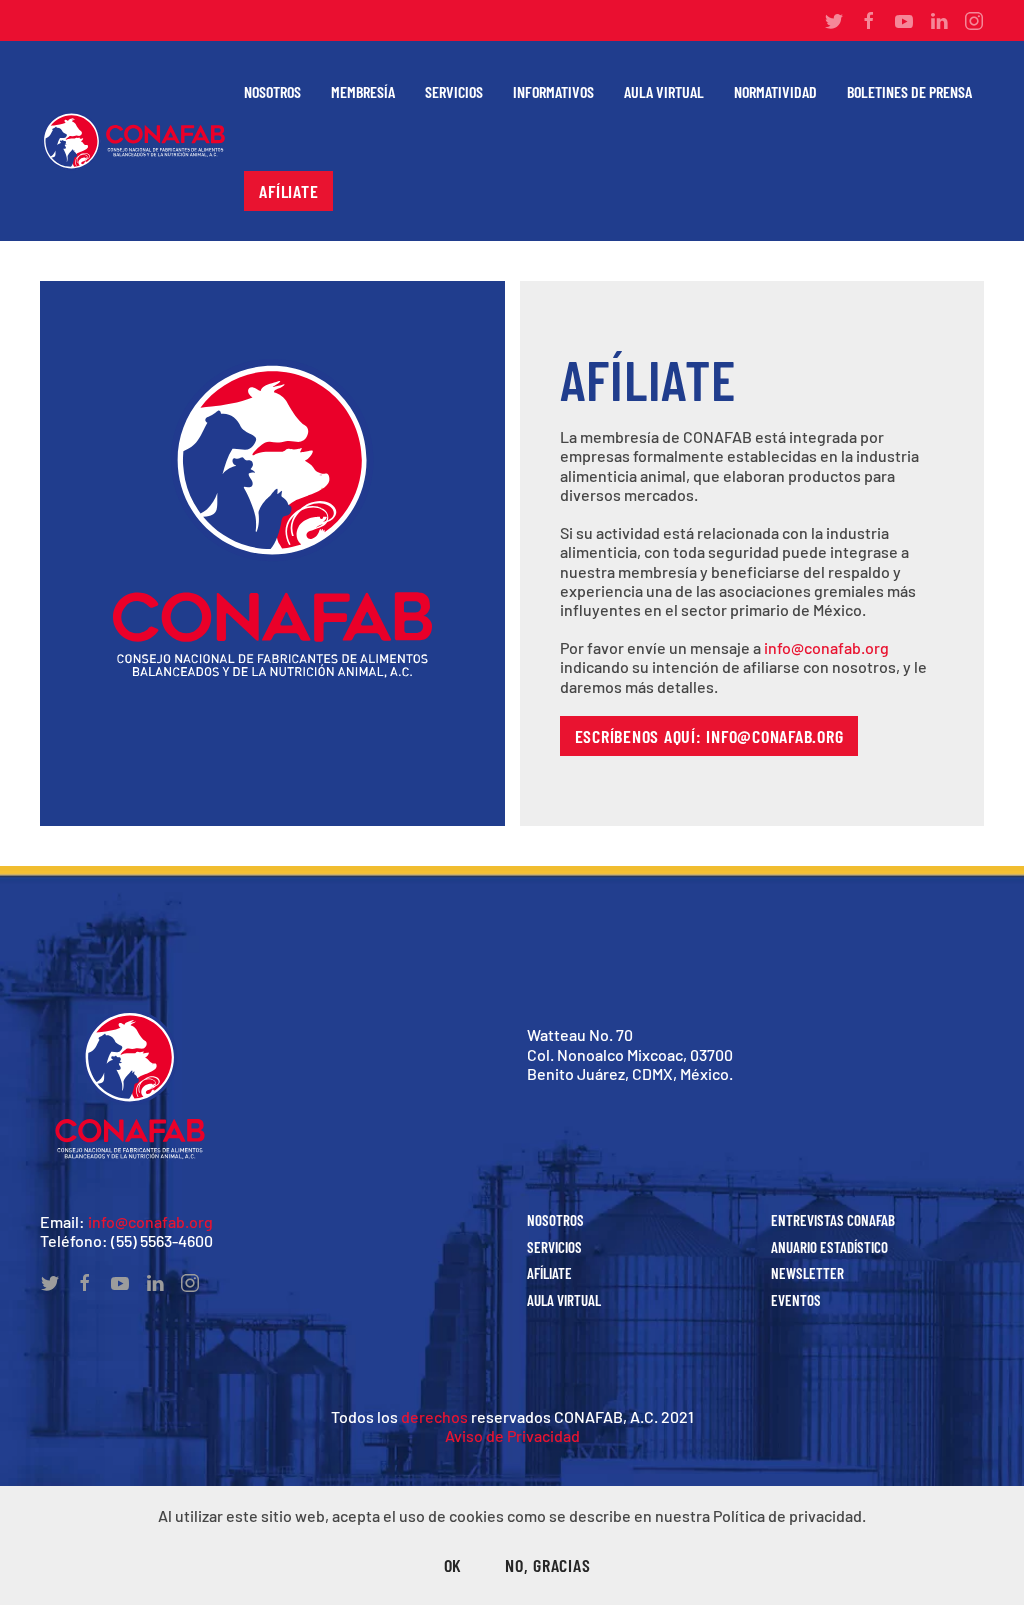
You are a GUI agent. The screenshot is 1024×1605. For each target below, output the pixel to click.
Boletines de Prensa (909, 91)
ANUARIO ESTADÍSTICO (829, 1247)
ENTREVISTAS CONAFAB (833, 1220)
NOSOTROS (555, 1220)
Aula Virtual (664, 91)
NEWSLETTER (807, 1273)
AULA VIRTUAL (564, 1300)
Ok (453, 1565)
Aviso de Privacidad (512, 1435)
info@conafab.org (826, 647)
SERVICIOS (554, 1247)
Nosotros (272, 91)
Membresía (363, 91)
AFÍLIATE (549, 1273)
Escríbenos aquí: (709, 736)
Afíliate (288, 191)
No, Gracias (547, 1565)
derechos (434, 1416)
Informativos (553, 91)
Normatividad (775, 91)
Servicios (454, 91)
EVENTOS (796, 1300)
